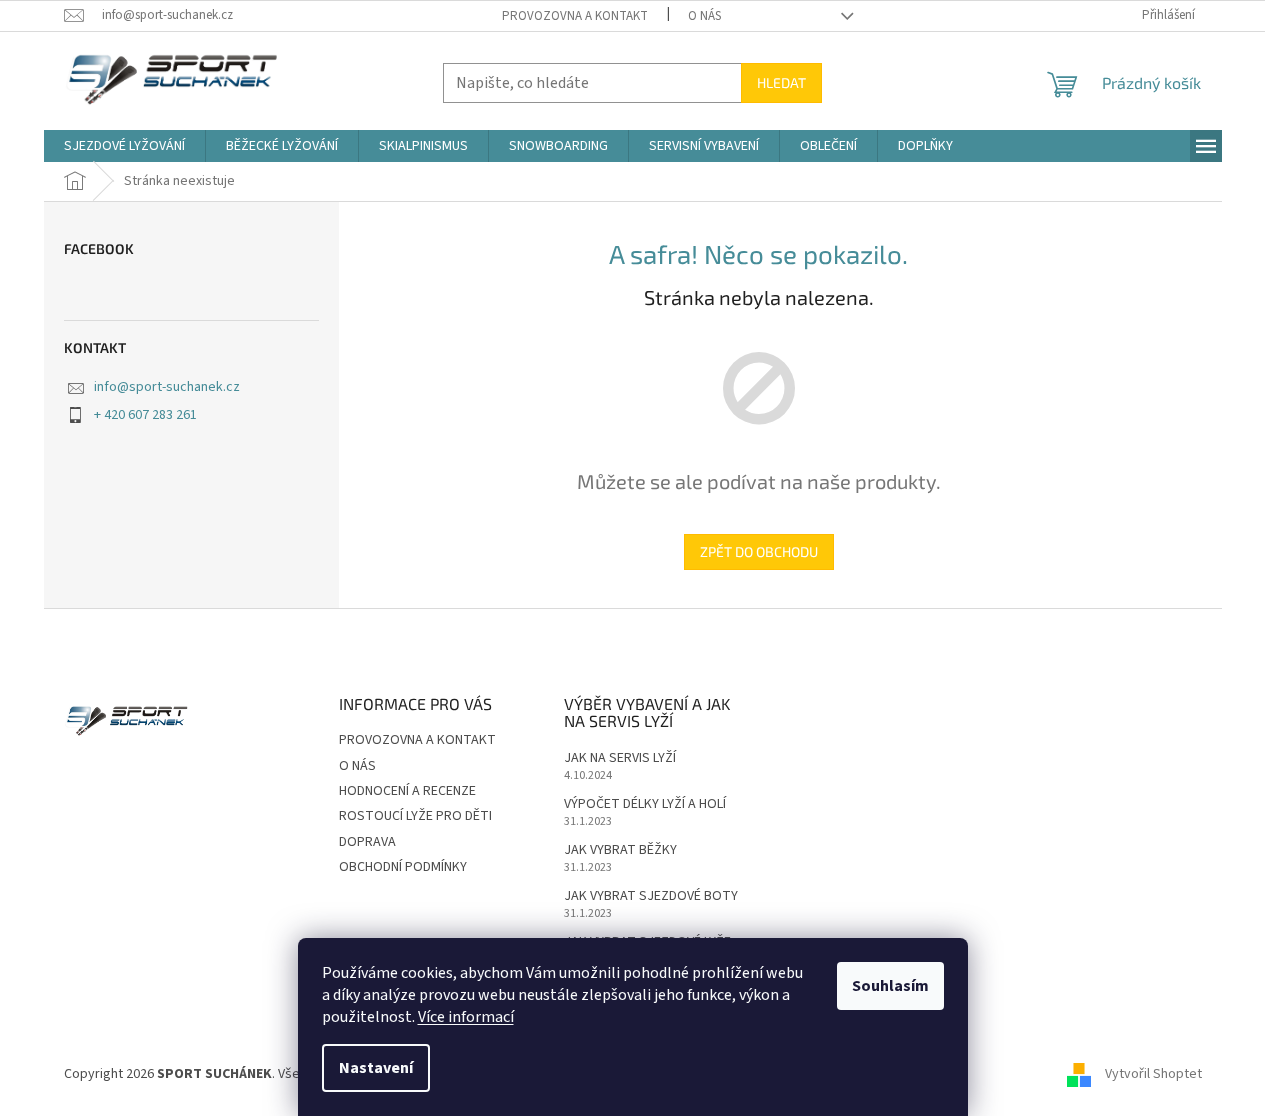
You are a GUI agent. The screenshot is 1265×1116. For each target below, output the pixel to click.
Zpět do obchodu (759, 551)
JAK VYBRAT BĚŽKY (620, 850)
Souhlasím (890, 986)
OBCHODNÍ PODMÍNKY (403, 867)
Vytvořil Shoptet (1153, 1075)
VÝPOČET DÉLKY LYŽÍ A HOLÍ (645, 804)
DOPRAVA (367, 842)
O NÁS (704, 16)
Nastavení (376, 1068)
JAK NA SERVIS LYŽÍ (620, 758)
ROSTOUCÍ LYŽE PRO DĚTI (415, 816)
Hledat (781, 82)
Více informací (466, 1017)
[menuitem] (124, 146)
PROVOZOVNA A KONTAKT (575, 16)
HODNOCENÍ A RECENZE (407, 791)
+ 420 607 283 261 (145, 415)
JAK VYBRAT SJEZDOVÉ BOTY (651, 896)
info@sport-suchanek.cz (167, 387)
